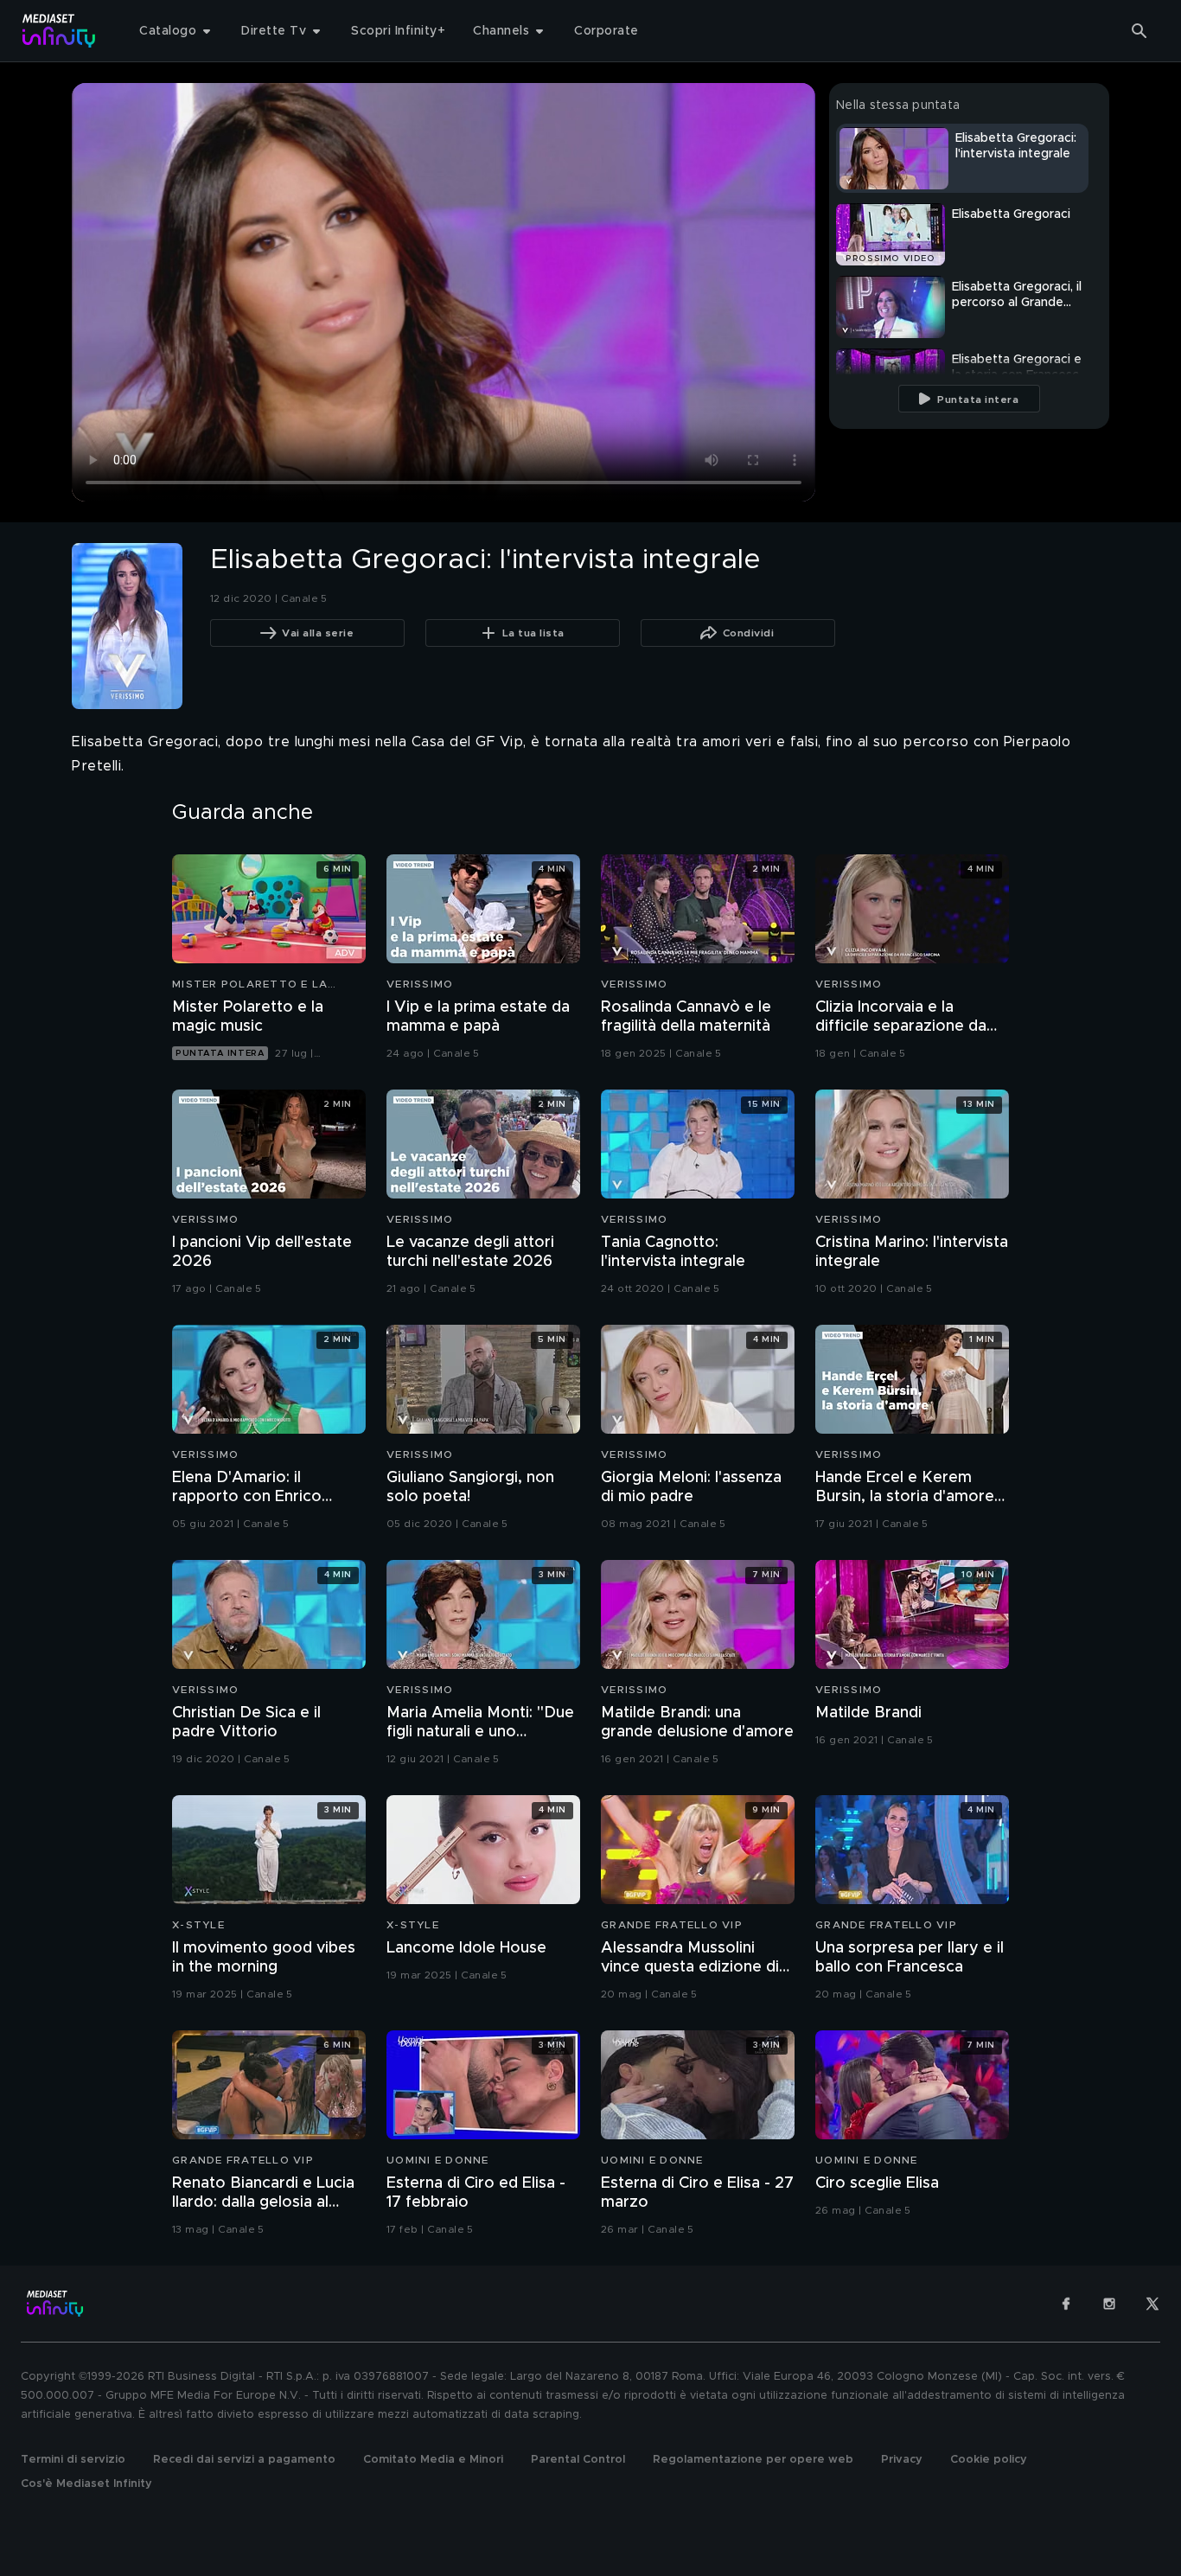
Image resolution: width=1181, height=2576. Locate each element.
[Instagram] (1109, 2304)
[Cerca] (1140, 31)
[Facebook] (1066, 2304)
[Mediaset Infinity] (59, 31)
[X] (1152, 2304)
